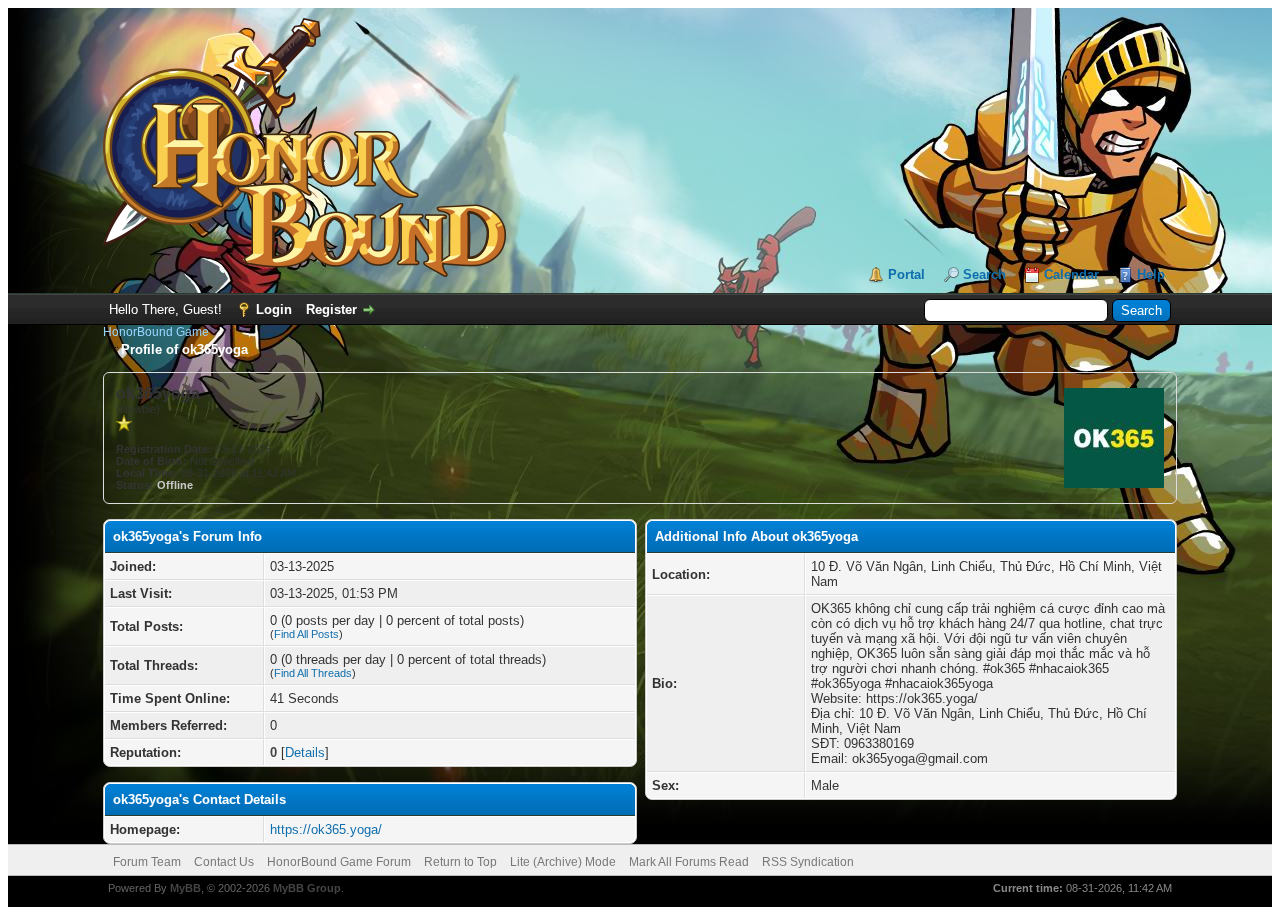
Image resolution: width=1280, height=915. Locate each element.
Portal (906, 274)
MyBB (185, 888)
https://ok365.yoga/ (326, 829)
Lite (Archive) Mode (563, 862)
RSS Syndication (808, 862)
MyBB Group (307, 888)
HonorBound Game (156, 332)
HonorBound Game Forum (339, 862)
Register (331, 309)
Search (984, 274)
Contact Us (224, 862)
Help (1151, 274)
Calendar (1071, 274)
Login (274, 309)
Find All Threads (313, 673)
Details (305, 752)
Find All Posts (306, 634)
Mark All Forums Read (689, 862)
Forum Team (147, 862)
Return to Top (460, 862)
